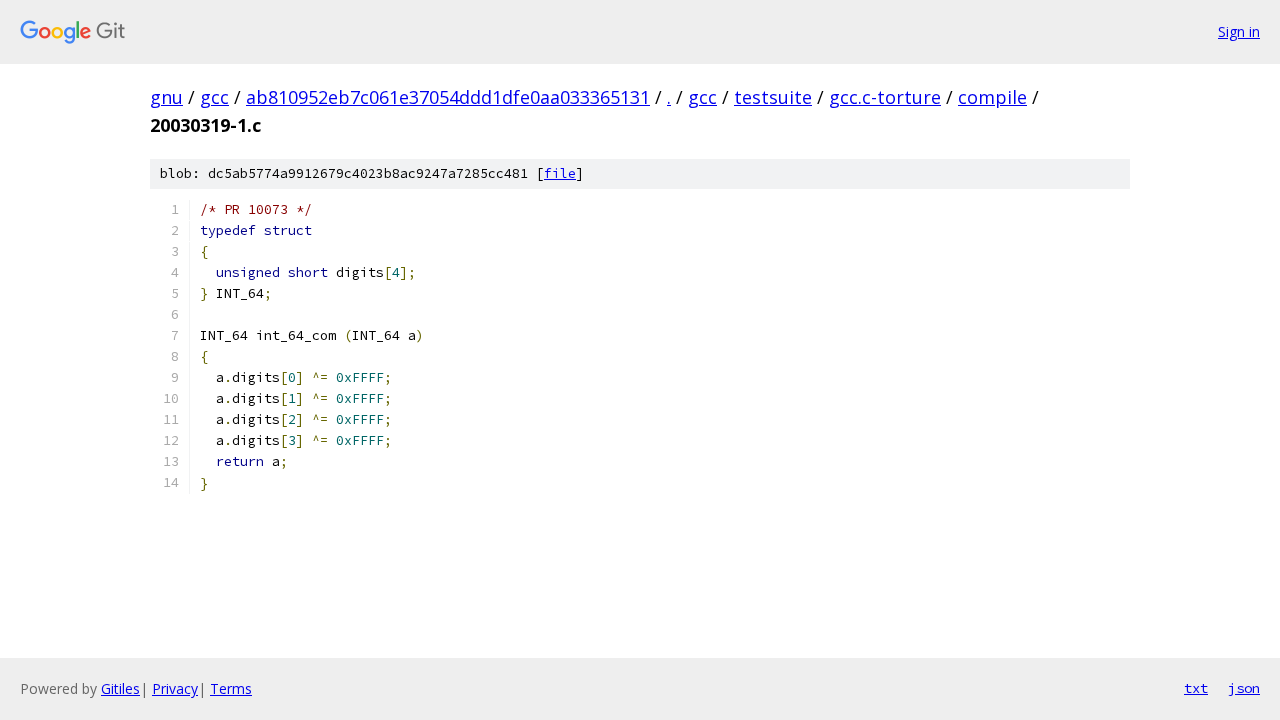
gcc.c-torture (885, 97)
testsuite (773, 97)
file (560, 173)
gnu (166, 97)
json (1244, 688)
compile (992, 97)
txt (1196, 688)
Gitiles (120, 688)
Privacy (175, 688)
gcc (214, 97)
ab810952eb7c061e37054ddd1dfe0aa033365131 (448, 97)
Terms (231, 688)
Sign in (1239, 31)
